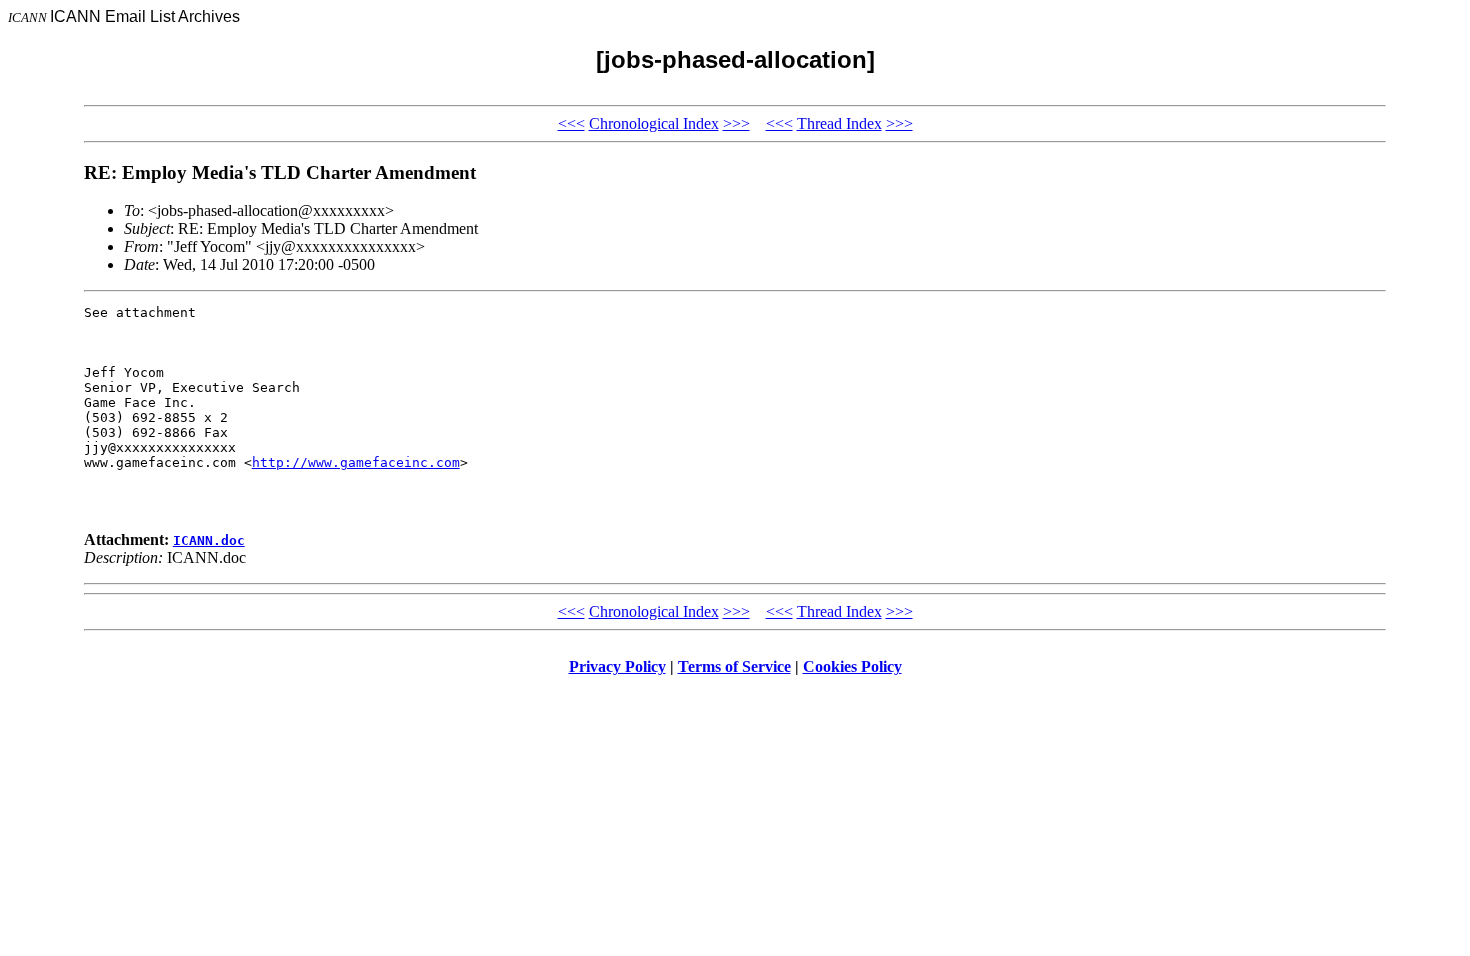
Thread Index (839, 123)
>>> (736, 123)
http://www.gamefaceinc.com (356, 462)
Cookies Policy (852, 666)
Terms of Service (734, 666)
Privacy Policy (617, 666)
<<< (571, 123)
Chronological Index (654, 123)
